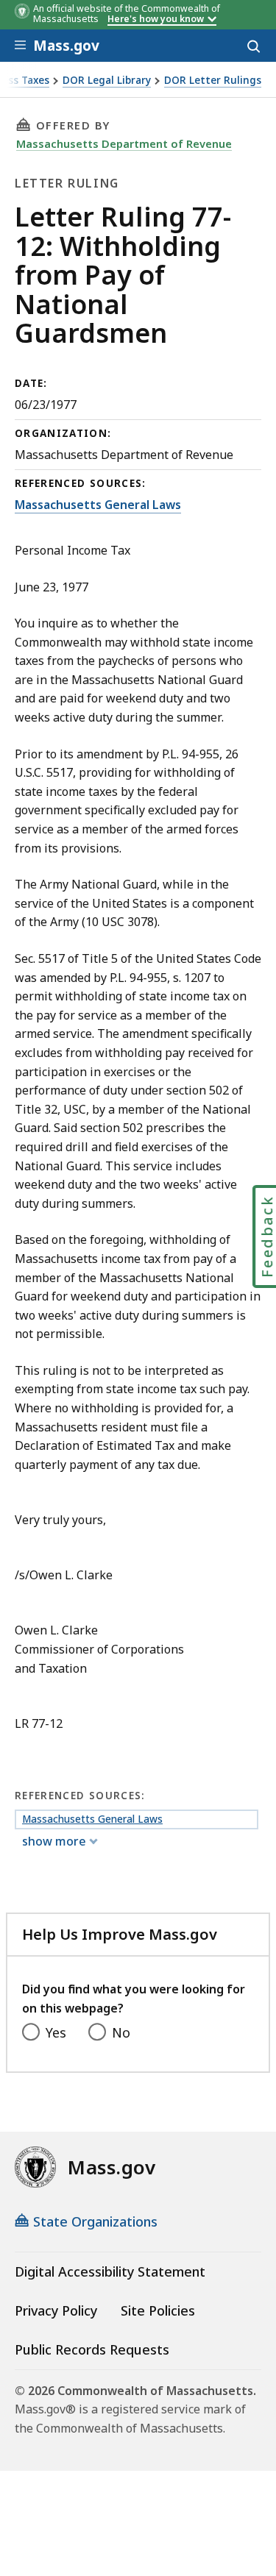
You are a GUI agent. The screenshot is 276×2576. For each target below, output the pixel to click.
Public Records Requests (92, 2349)
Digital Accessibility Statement (110, 2271)
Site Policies (158, 2310)
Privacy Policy (56, 2310)
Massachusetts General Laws (98, 505)
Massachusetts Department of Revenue (124, 143)
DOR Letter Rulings (213, 81)
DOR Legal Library (107, 81)
